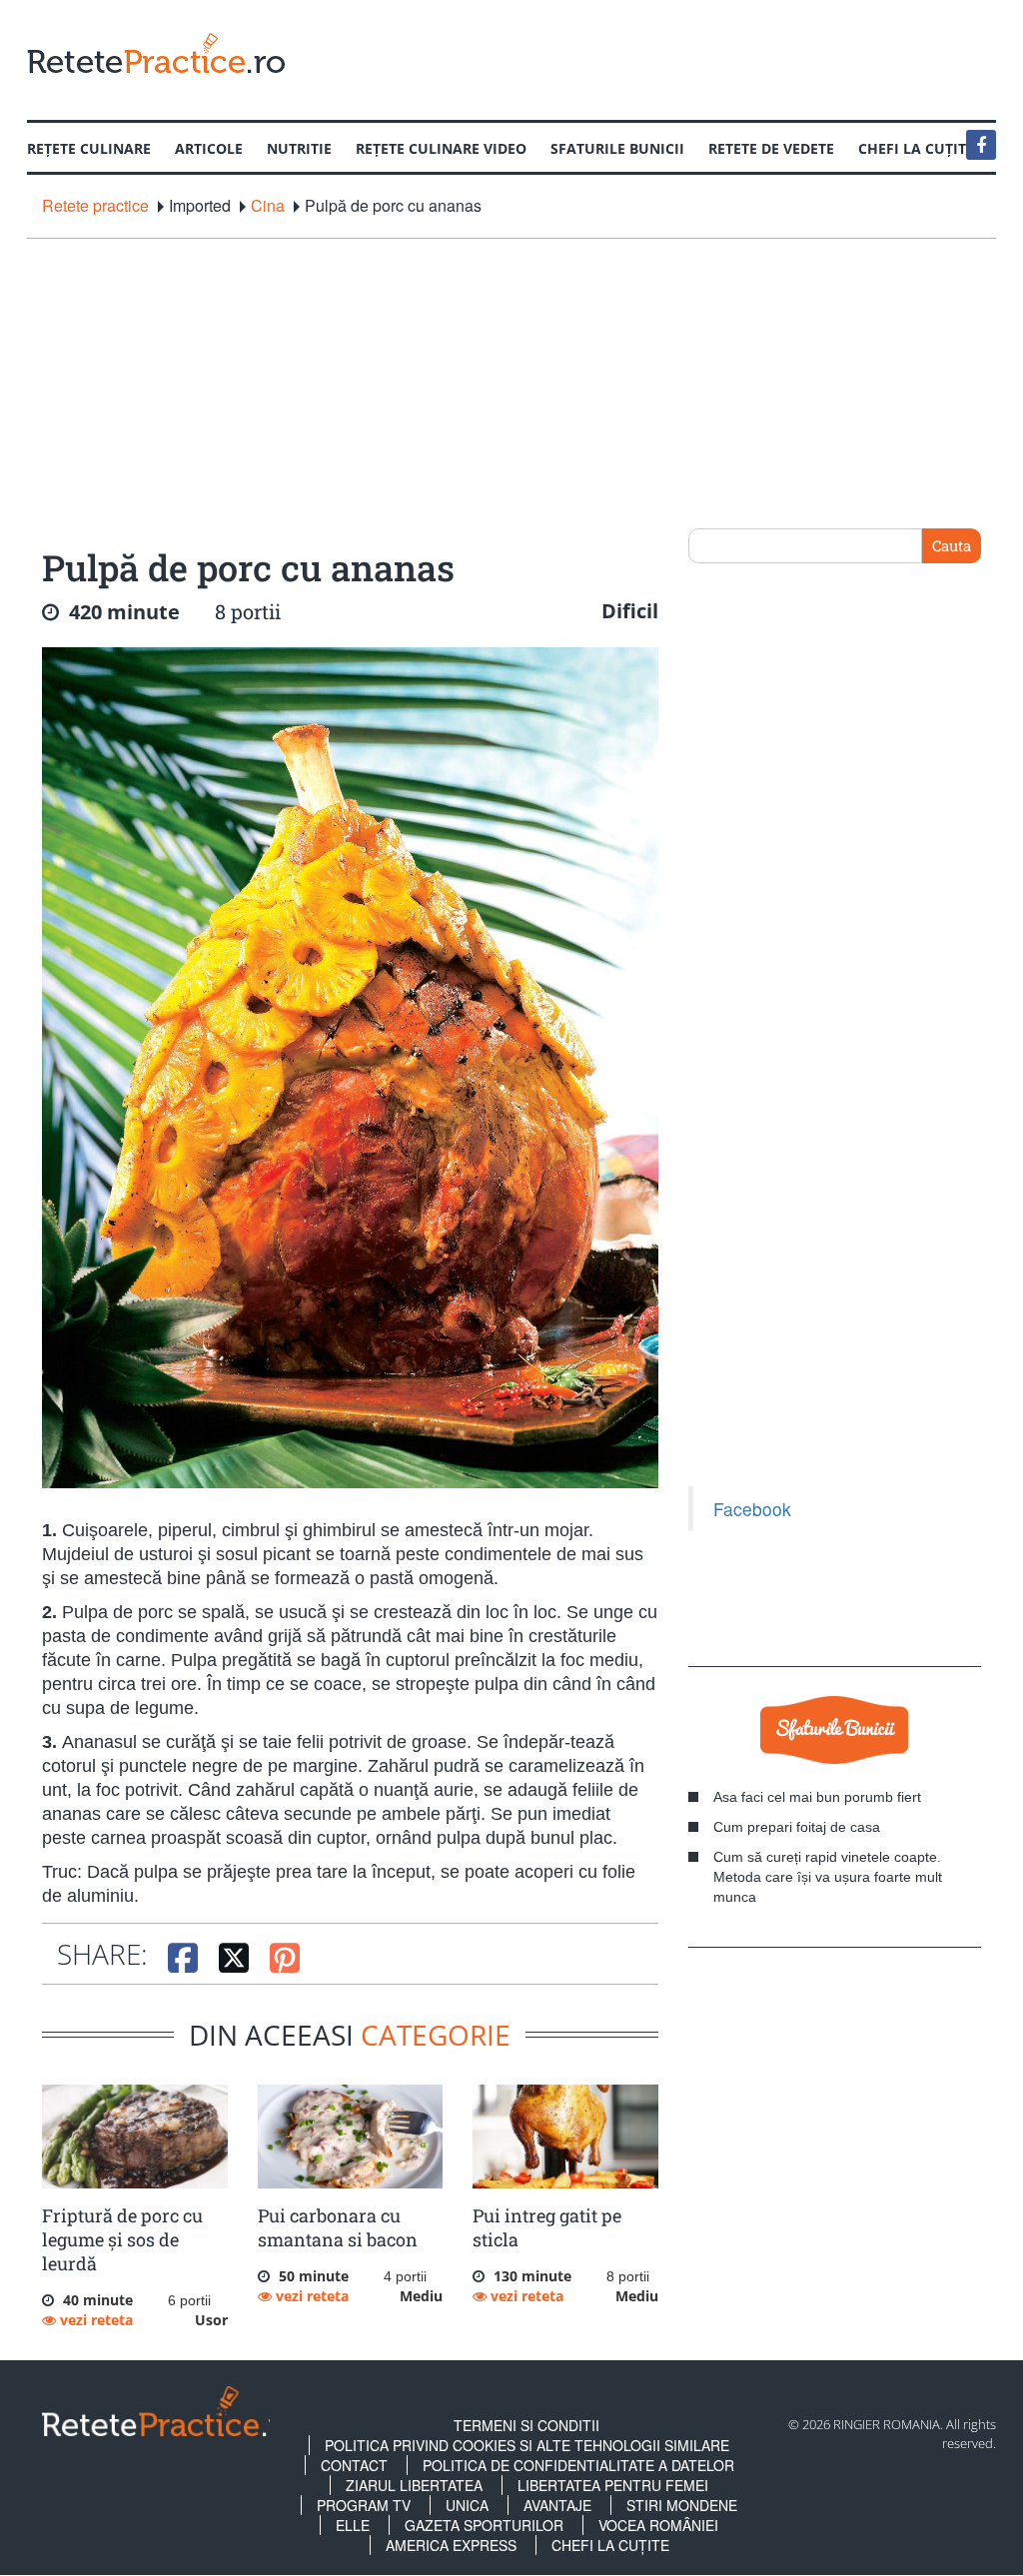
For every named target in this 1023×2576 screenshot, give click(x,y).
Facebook (752, 1509)
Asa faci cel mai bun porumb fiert (817, 1797)
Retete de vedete (771, 148)
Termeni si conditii (526, 2425)
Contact (354, 2465)
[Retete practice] (156, 52)
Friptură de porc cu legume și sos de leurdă (122, 2239)
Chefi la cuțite (610, 2545)
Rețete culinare (89, 148)
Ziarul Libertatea (414, 2485)
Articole (209, 148)
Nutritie (299, 148)
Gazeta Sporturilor (484, 2525)
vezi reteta (94, 2320)
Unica (467, 2505)
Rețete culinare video (441, 148)
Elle (353, 2525)
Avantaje (557, 2505)
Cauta (952, 545)
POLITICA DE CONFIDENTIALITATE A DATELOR (578, 2465)
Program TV (364, 2505)
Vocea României (658, 2525)
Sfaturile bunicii (617, 148)
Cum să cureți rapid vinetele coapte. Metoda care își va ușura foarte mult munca (828, 1877)
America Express (451, 2545)
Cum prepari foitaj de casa (797, 1827)
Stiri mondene (682, 2505)
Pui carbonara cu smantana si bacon (338, 2227)
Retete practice (95, 206)
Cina (268, 206)
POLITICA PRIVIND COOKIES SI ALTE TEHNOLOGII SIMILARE (527, 2445)
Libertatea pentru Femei (613, 2485)
